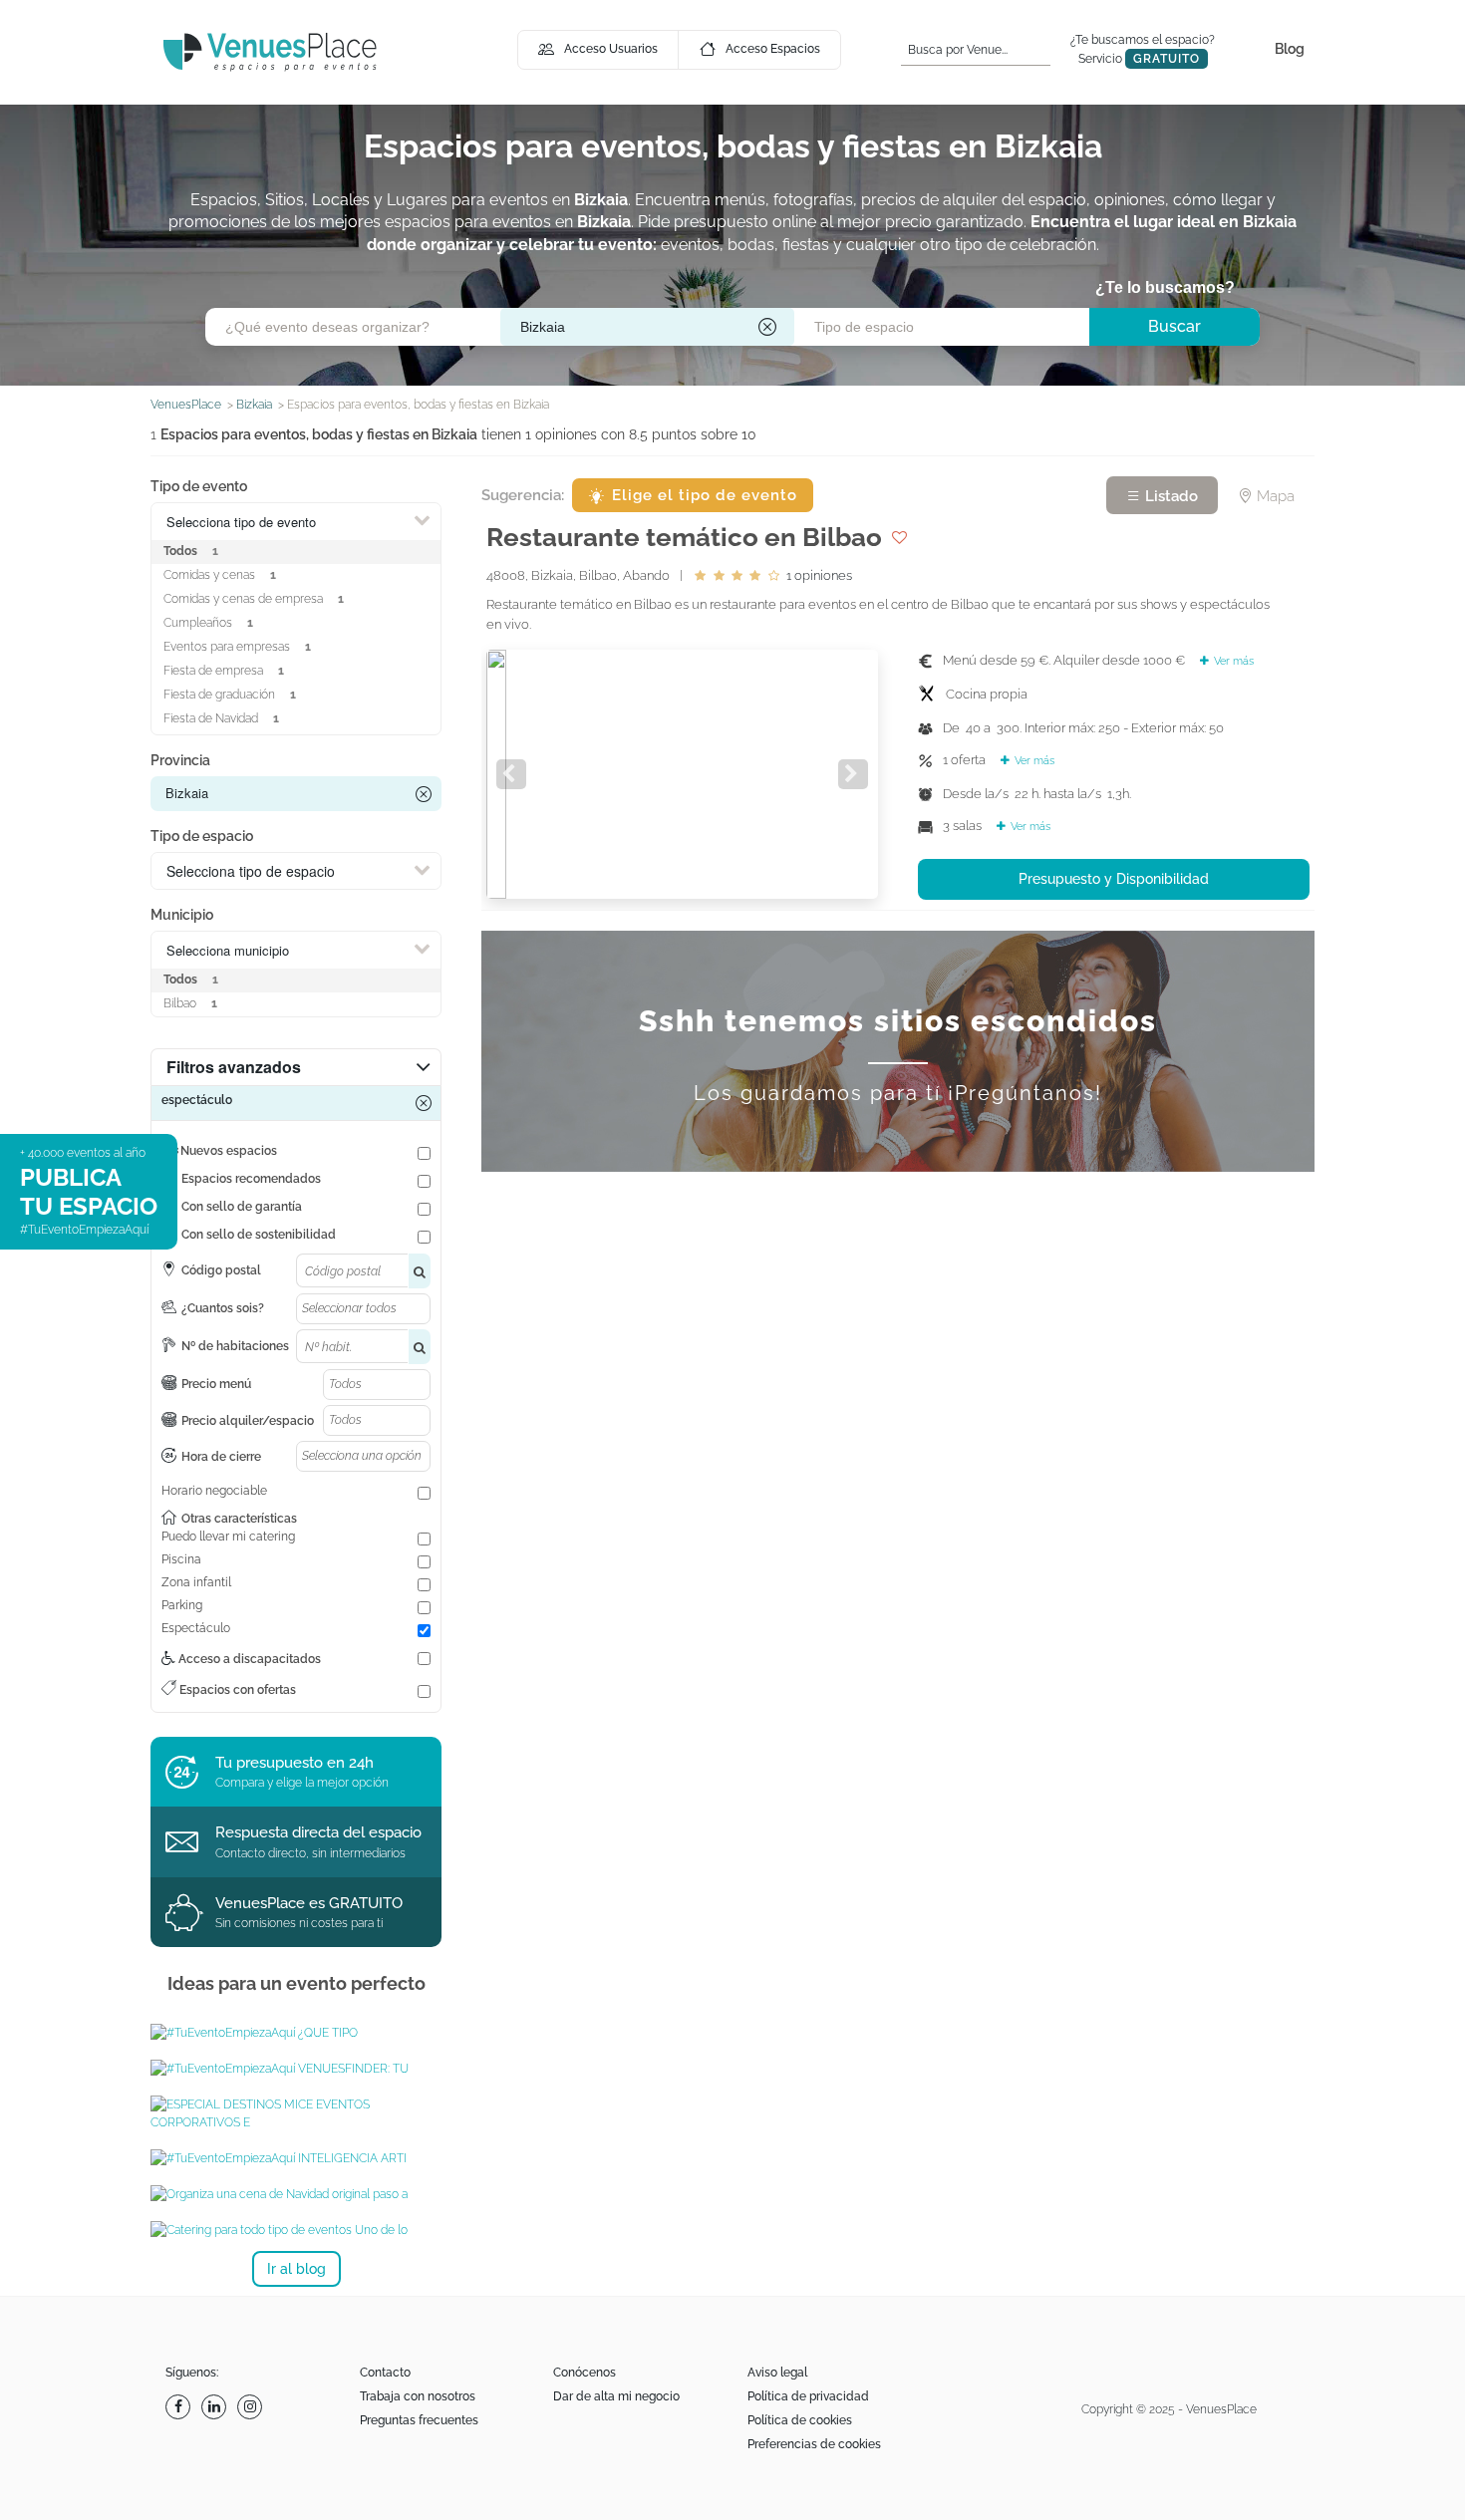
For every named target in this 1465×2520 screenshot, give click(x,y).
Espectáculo (196, 1628)
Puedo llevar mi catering (228, 1537)
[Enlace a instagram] (252, 2407)
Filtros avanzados (234, 1067)
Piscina (181, 1559)
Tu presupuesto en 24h (294, 1763)
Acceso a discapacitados (248, 1659)
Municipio (182, 915)
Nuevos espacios (229, 1151)
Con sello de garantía (242, 1207)
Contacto (385, 2373)
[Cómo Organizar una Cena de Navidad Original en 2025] (296, 2194)
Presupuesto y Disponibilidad (1114, 879)
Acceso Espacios (773, 49)
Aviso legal (777, 2373)
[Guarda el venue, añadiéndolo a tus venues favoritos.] (899, 537)
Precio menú (216, 1384)
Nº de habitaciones (235, 1346)
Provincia (180, 760)
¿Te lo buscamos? (1165, 287)
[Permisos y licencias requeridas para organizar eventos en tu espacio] (296, 2033)
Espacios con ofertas (236, 1690)
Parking (182, 1605)
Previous (511, 774)
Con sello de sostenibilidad (259, 1235)
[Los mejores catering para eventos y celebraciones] (296, 2230)
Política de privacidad (808, 2396)
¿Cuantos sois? (223, 1308)
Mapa (1274, 496)
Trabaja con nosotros (418, 2396)
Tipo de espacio (202, 836)
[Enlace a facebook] (180, 2407)
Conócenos (585, 2373)
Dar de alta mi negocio (616, 2396)
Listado (1170, 496)
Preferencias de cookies (814, 2444)
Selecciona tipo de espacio (251, 871)
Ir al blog (296, 2269)
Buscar (1174, 326)
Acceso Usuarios (611, 49)
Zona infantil (196, 1582)
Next (853, 774)
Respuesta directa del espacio (318, 1832)
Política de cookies (800, 2420)
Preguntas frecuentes (419, 2420)
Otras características (239, 1519)
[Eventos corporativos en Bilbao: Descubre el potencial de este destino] (296, 2113)
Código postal (221, 1270)
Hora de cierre (221, 1457)
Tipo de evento (199, 486)
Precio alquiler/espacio (248, 1421)
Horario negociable (214, 1491)
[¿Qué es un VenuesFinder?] (296, 2069)
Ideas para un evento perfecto (296, 1983)
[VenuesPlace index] (270, 51)
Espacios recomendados (251, 1179)
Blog (1290, 49)
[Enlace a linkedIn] (216, 2407)
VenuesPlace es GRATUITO (309, 1903)
